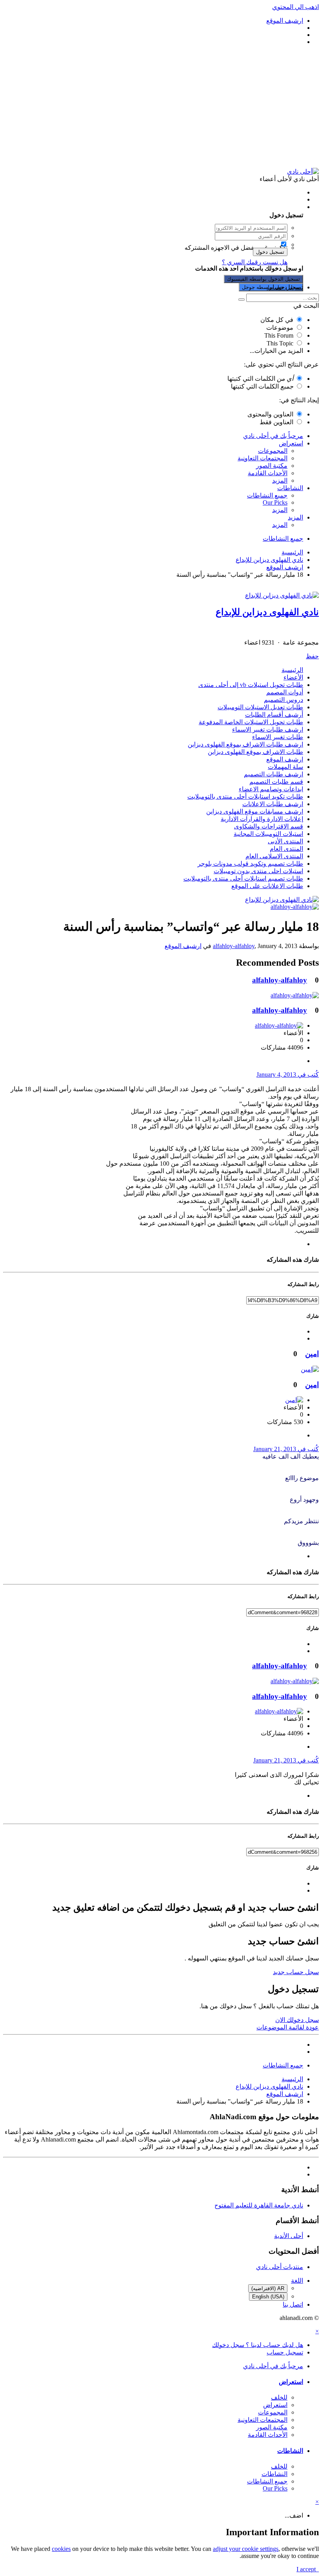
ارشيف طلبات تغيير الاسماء (268, 729)
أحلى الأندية (289, 2236)
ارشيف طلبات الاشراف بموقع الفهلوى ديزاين (245, 744)
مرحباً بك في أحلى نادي (273, 436)
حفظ (312, 656)
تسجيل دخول (270, 252)
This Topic (280, 343)
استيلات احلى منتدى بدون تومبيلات (258, 871)
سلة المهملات (285, 767)
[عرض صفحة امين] (310, 1369)
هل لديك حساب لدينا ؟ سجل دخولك (256, 207)
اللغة (297, 2281)
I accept (308, 2569)
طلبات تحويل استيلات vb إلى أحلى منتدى (251, 685)
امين (312, 1354)
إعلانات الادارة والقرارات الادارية (262, 819)
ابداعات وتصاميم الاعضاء (271, 789)
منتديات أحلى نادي (280, 2267)
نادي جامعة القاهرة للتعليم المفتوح (259, 2205)
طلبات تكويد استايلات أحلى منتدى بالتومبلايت (245, 797)
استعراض (291, 443)
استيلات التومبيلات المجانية (268, 834)
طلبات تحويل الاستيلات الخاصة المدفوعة (251, 722)
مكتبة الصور (272, 466)
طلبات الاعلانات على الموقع (267, 886)
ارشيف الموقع (285, 759)
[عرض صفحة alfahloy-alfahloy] (295, 907)
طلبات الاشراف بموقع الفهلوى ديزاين (255, 752)
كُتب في (288, 1075)
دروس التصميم (284, 700)
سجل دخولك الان (297, 2020)
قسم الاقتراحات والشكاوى (269, 826)
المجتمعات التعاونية (263, 458)
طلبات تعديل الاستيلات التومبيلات (260, 707)
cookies (61, 2549)
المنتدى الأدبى (285, 841)
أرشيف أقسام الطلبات (274, 715)
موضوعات (280, 328)
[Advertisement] (161, 107)
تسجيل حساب (285, 287)
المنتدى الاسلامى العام (274, 856)
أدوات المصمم (285, 692)
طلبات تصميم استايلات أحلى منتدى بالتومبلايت (243, 878)
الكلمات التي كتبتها (260, 379)
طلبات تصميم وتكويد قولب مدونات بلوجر (250, 864)
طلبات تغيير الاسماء (278, 737)
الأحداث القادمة (268, 473)
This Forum (279, 335)
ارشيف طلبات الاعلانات (273, 804)
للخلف (279, 2397)
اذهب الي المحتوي (295, 7)
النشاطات (290, 488)
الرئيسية (292, 670)
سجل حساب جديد (296, 1972)
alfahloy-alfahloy (234, 946)
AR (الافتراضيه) (268, 2288)
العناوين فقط (276, 422)
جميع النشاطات (267, 495)
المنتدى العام (286, 849)
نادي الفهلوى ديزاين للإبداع (267, 612)
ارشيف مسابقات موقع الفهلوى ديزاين (255, 811)
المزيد (280, 481)
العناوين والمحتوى (270, 414)
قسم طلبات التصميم (276, 782)
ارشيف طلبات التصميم (274, 774)
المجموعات (273, 451)
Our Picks (275, 502)
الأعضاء (293, 677)
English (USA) (268, 2297)
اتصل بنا (293, 2304)
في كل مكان (277, 320)
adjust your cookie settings (246, 2549)
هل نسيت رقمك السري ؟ (255, 262)
